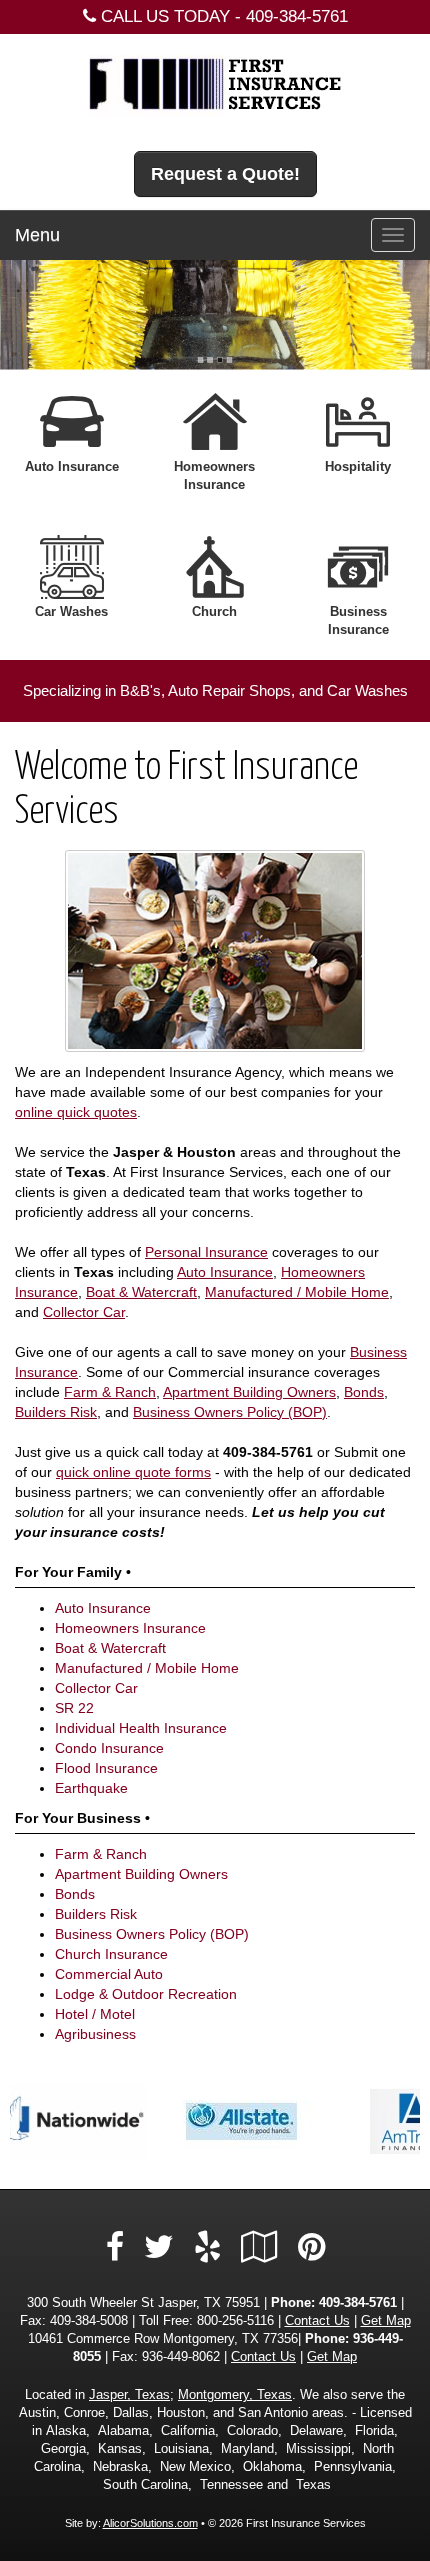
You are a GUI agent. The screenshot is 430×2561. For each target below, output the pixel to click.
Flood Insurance (106, 1768)
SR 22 (74, 1708)
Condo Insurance (109, 1748)
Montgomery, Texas (235, 2395)
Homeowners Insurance (130, 1628)
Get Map (386, 2321)
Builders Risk (56, 1412)
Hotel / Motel (95, 2014)
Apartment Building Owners (249, 1392)
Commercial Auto (109, 1974)
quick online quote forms (133, 1472)
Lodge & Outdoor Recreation (146, 1994)
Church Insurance (111, 1954)
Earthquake (91, 1788)
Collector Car (84, 1312)
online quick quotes (76, 1112)
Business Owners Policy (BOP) (230, 1412)
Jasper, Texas (129, 2395)
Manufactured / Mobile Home (297, 1292)
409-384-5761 (297, 16)
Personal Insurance (206, 1252)
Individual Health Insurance (141, 1728)
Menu (37, 235)
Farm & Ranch (110, 1392)
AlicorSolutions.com (150, 2523)
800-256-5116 (235, 2321)
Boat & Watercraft (141, 1292)
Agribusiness (95, 2034)
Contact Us (317, 2321)
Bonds (364, 1392)
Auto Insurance (225, 1272)
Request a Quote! (225, 174)
